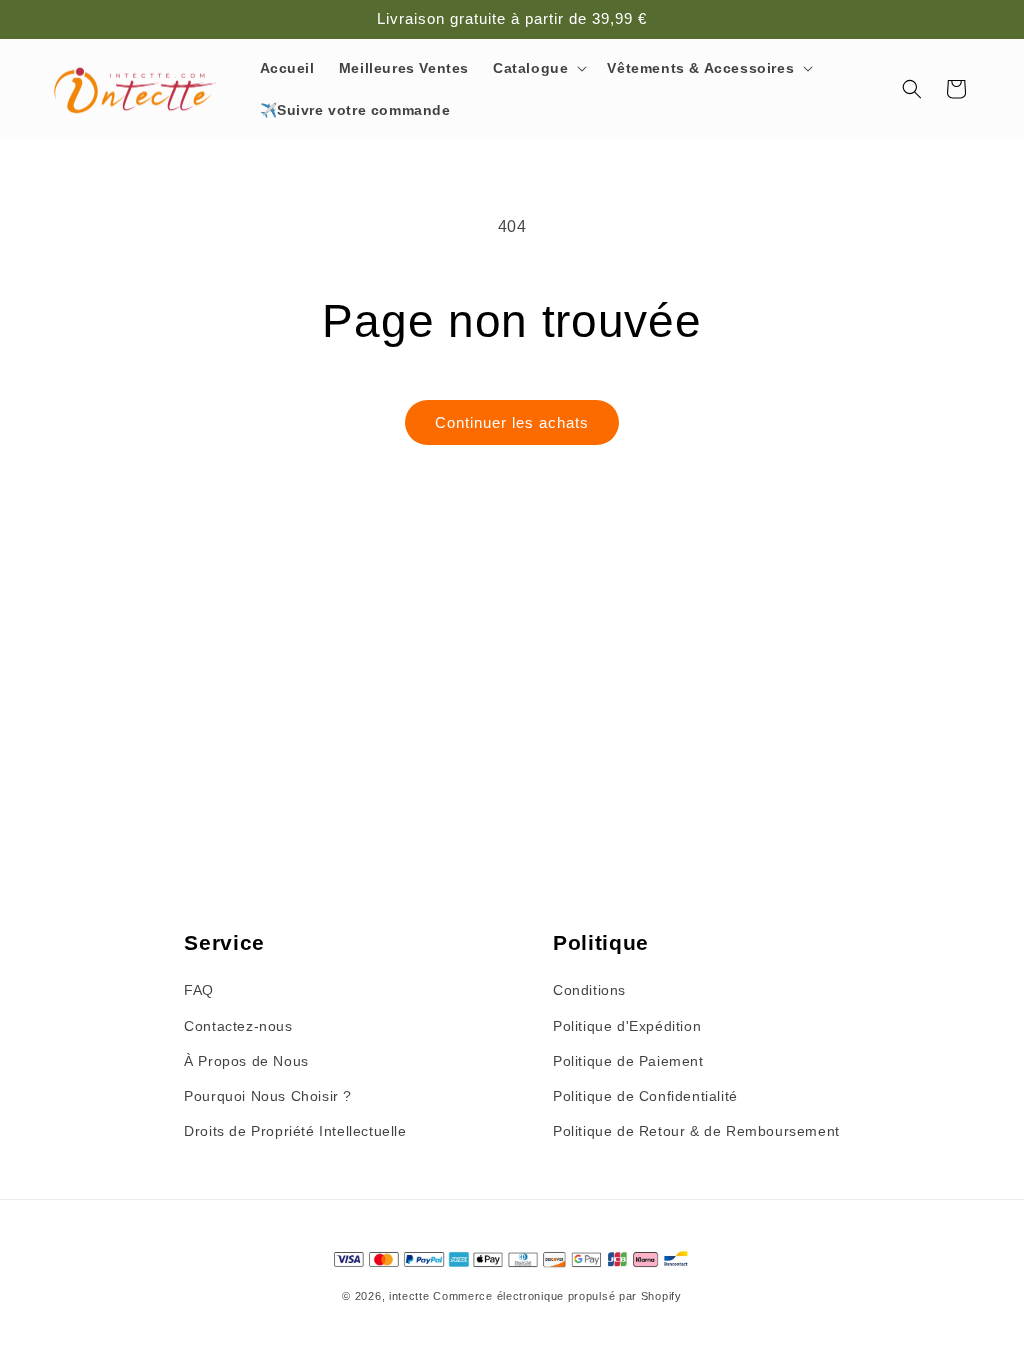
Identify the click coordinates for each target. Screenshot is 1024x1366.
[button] (538, 68)
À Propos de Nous (246, 1061)
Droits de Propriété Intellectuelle (295, 1131)
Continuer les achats (512, 422)
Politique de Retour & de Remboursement (696, 1131)
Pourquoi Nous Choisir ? (268, 1096)
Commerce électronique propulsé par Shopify (557, 1296)
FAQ (199, 990)
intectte (409, 1296)
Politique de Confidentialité (645, 1096)
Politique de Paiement (628, 1061)
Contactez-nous (238, 1026)
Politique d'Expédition (627, 1026)
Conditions (589, 990)
